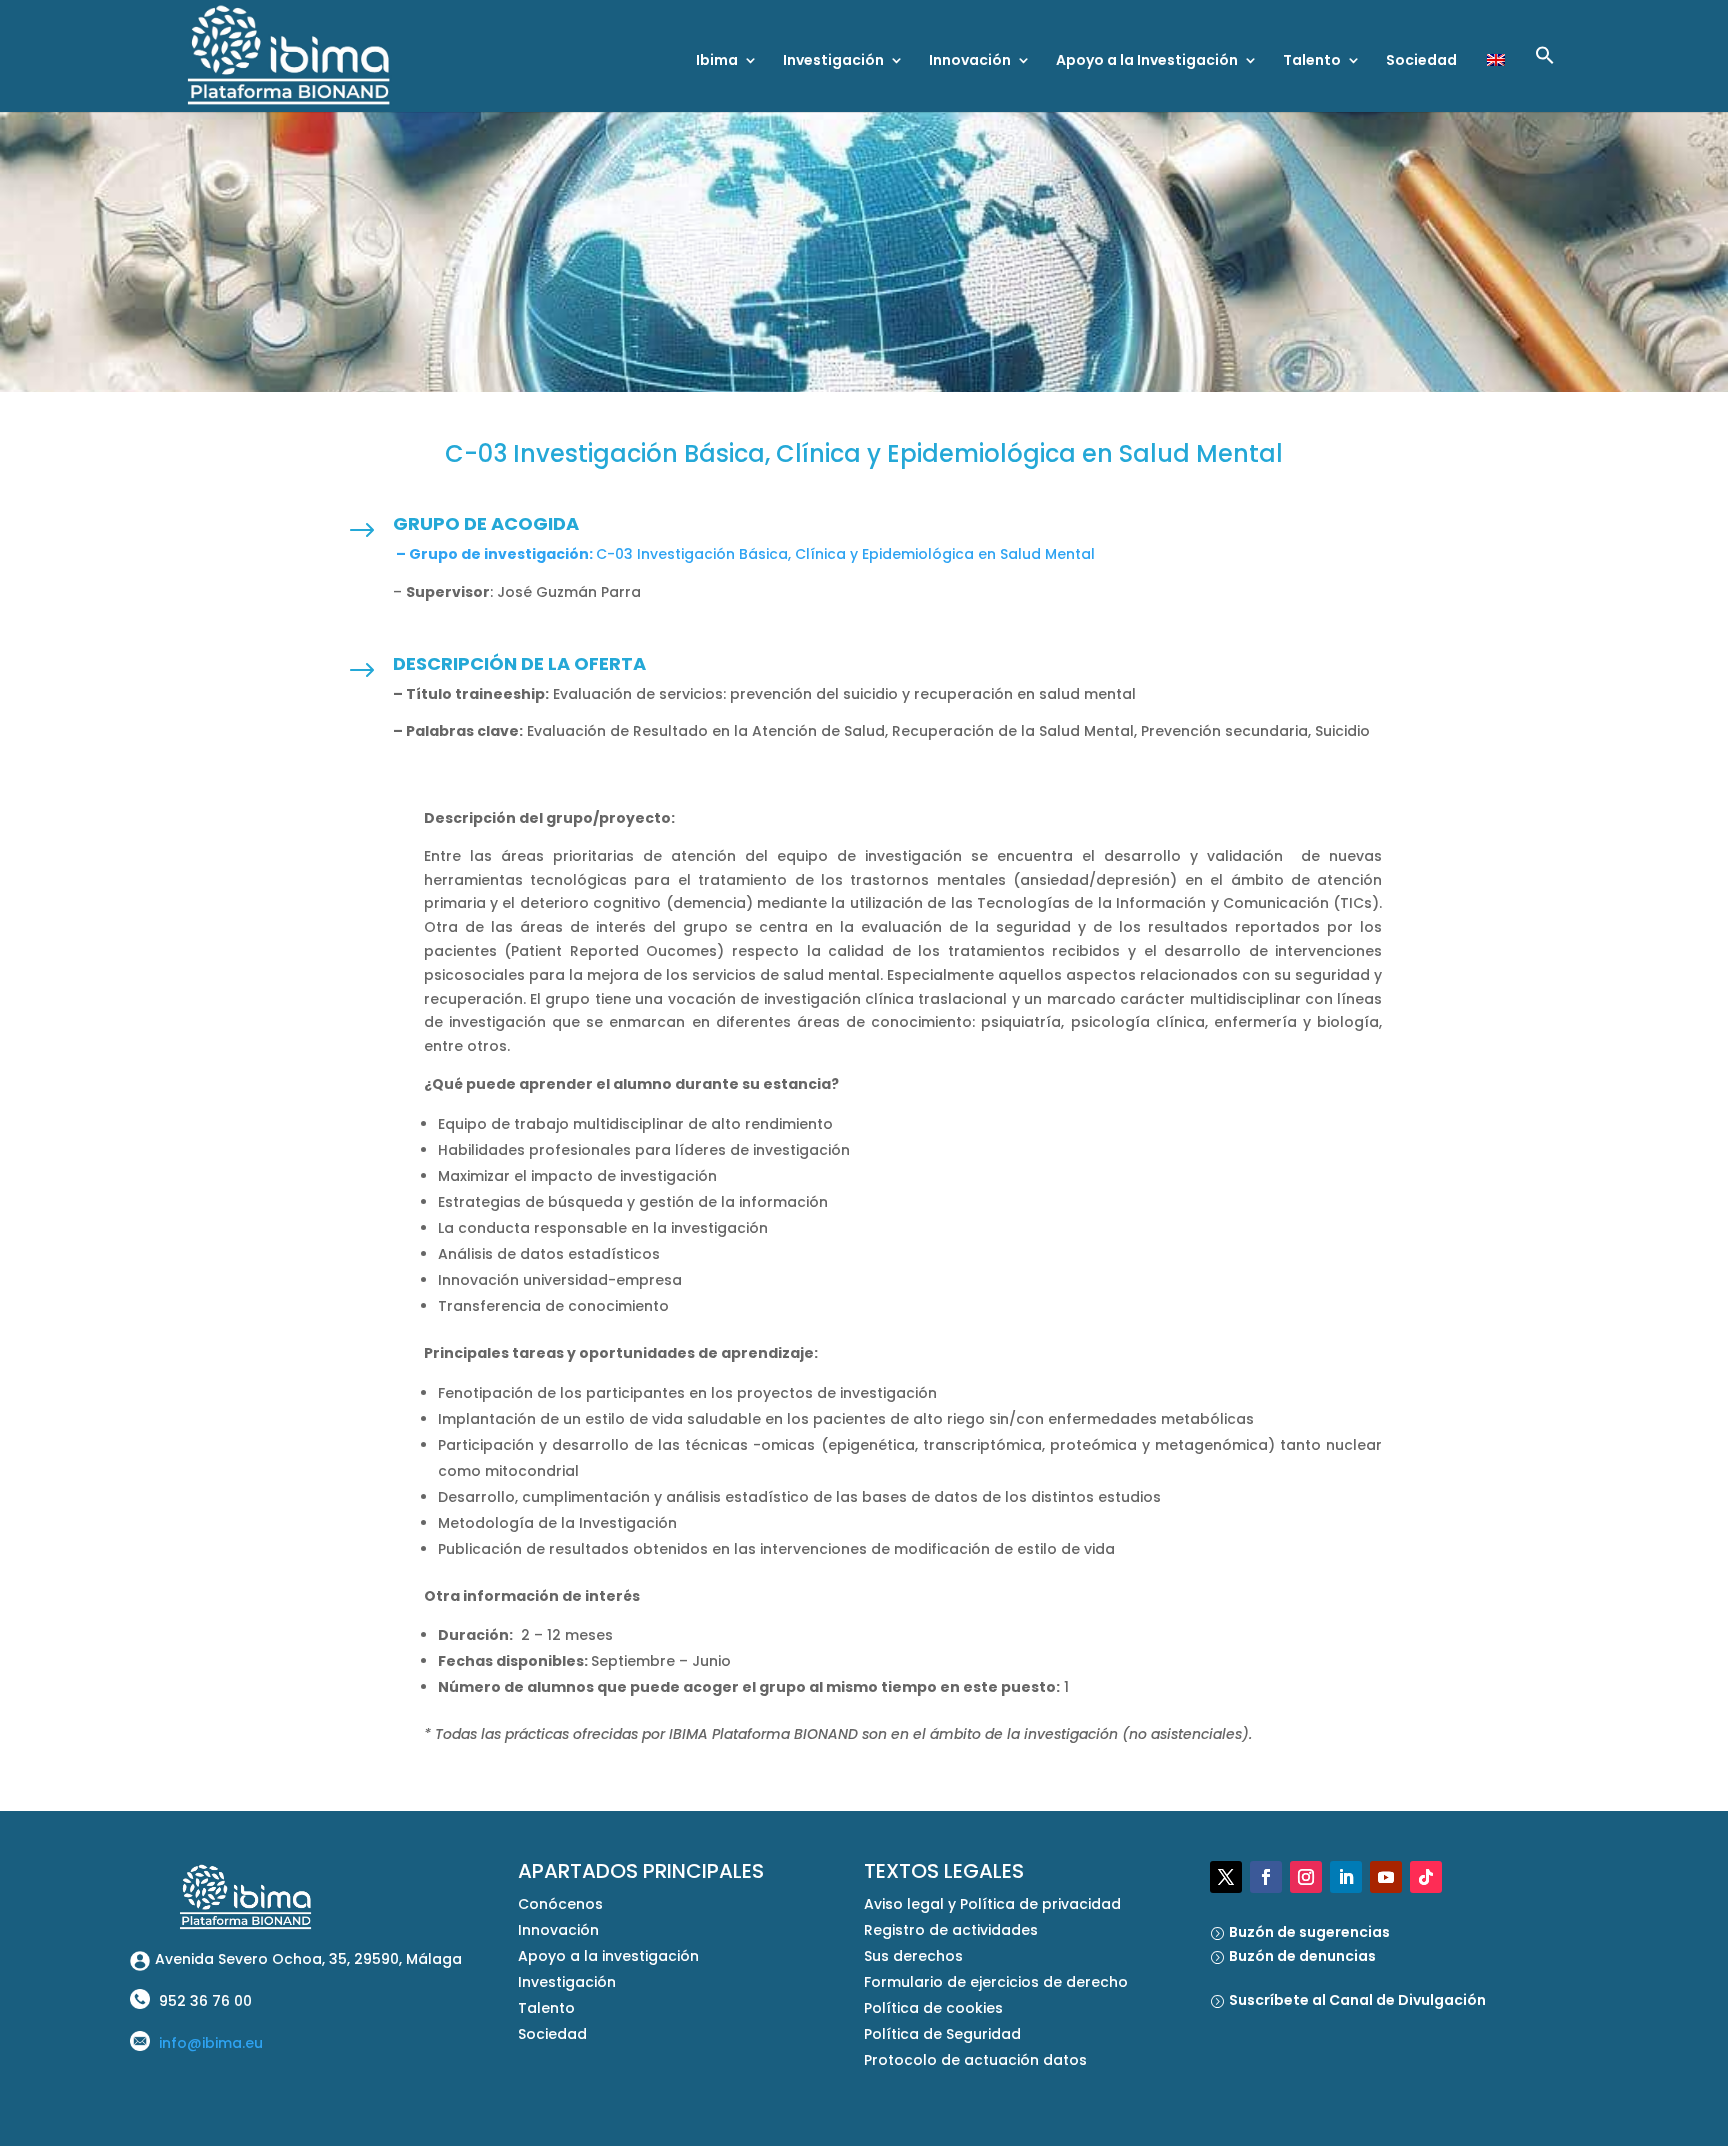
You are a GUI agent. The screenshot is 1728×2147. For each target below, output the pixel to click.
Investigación (833, 61)
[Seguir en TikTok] (1426, 1877)
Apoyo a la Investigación (1147, 61)
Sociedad (1421, 61)
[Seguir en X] (1226, 1877)
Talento (1312, 61)
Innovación (970, 61)
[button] (1545, 78)
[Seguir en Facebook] (1266, 1877)
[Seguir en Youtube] (1386, 1877)
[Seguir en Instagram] (1306, 1877)
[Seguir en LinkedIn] (1346, 1877)
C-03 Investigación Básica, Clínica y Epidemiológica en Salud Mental (744, 554)
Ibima (717, 61)
